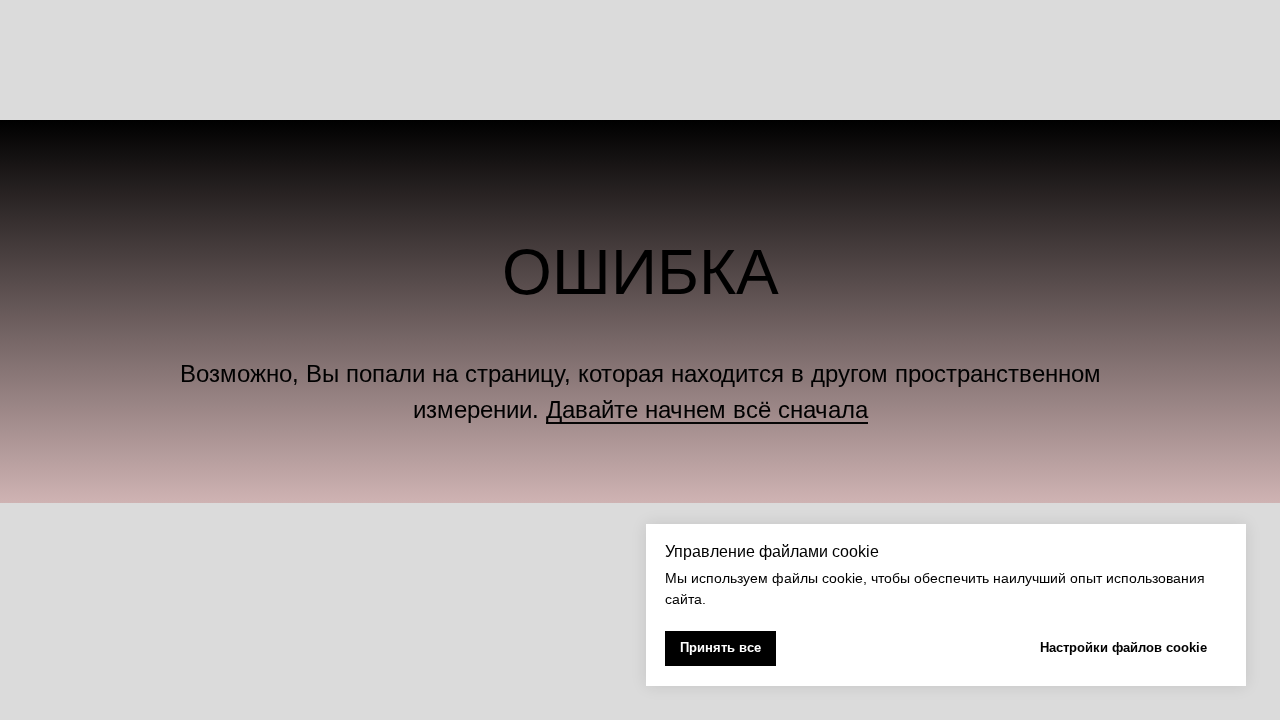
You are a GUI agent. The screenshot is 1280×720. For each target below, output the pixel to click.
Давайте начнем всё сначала (707, 409)
